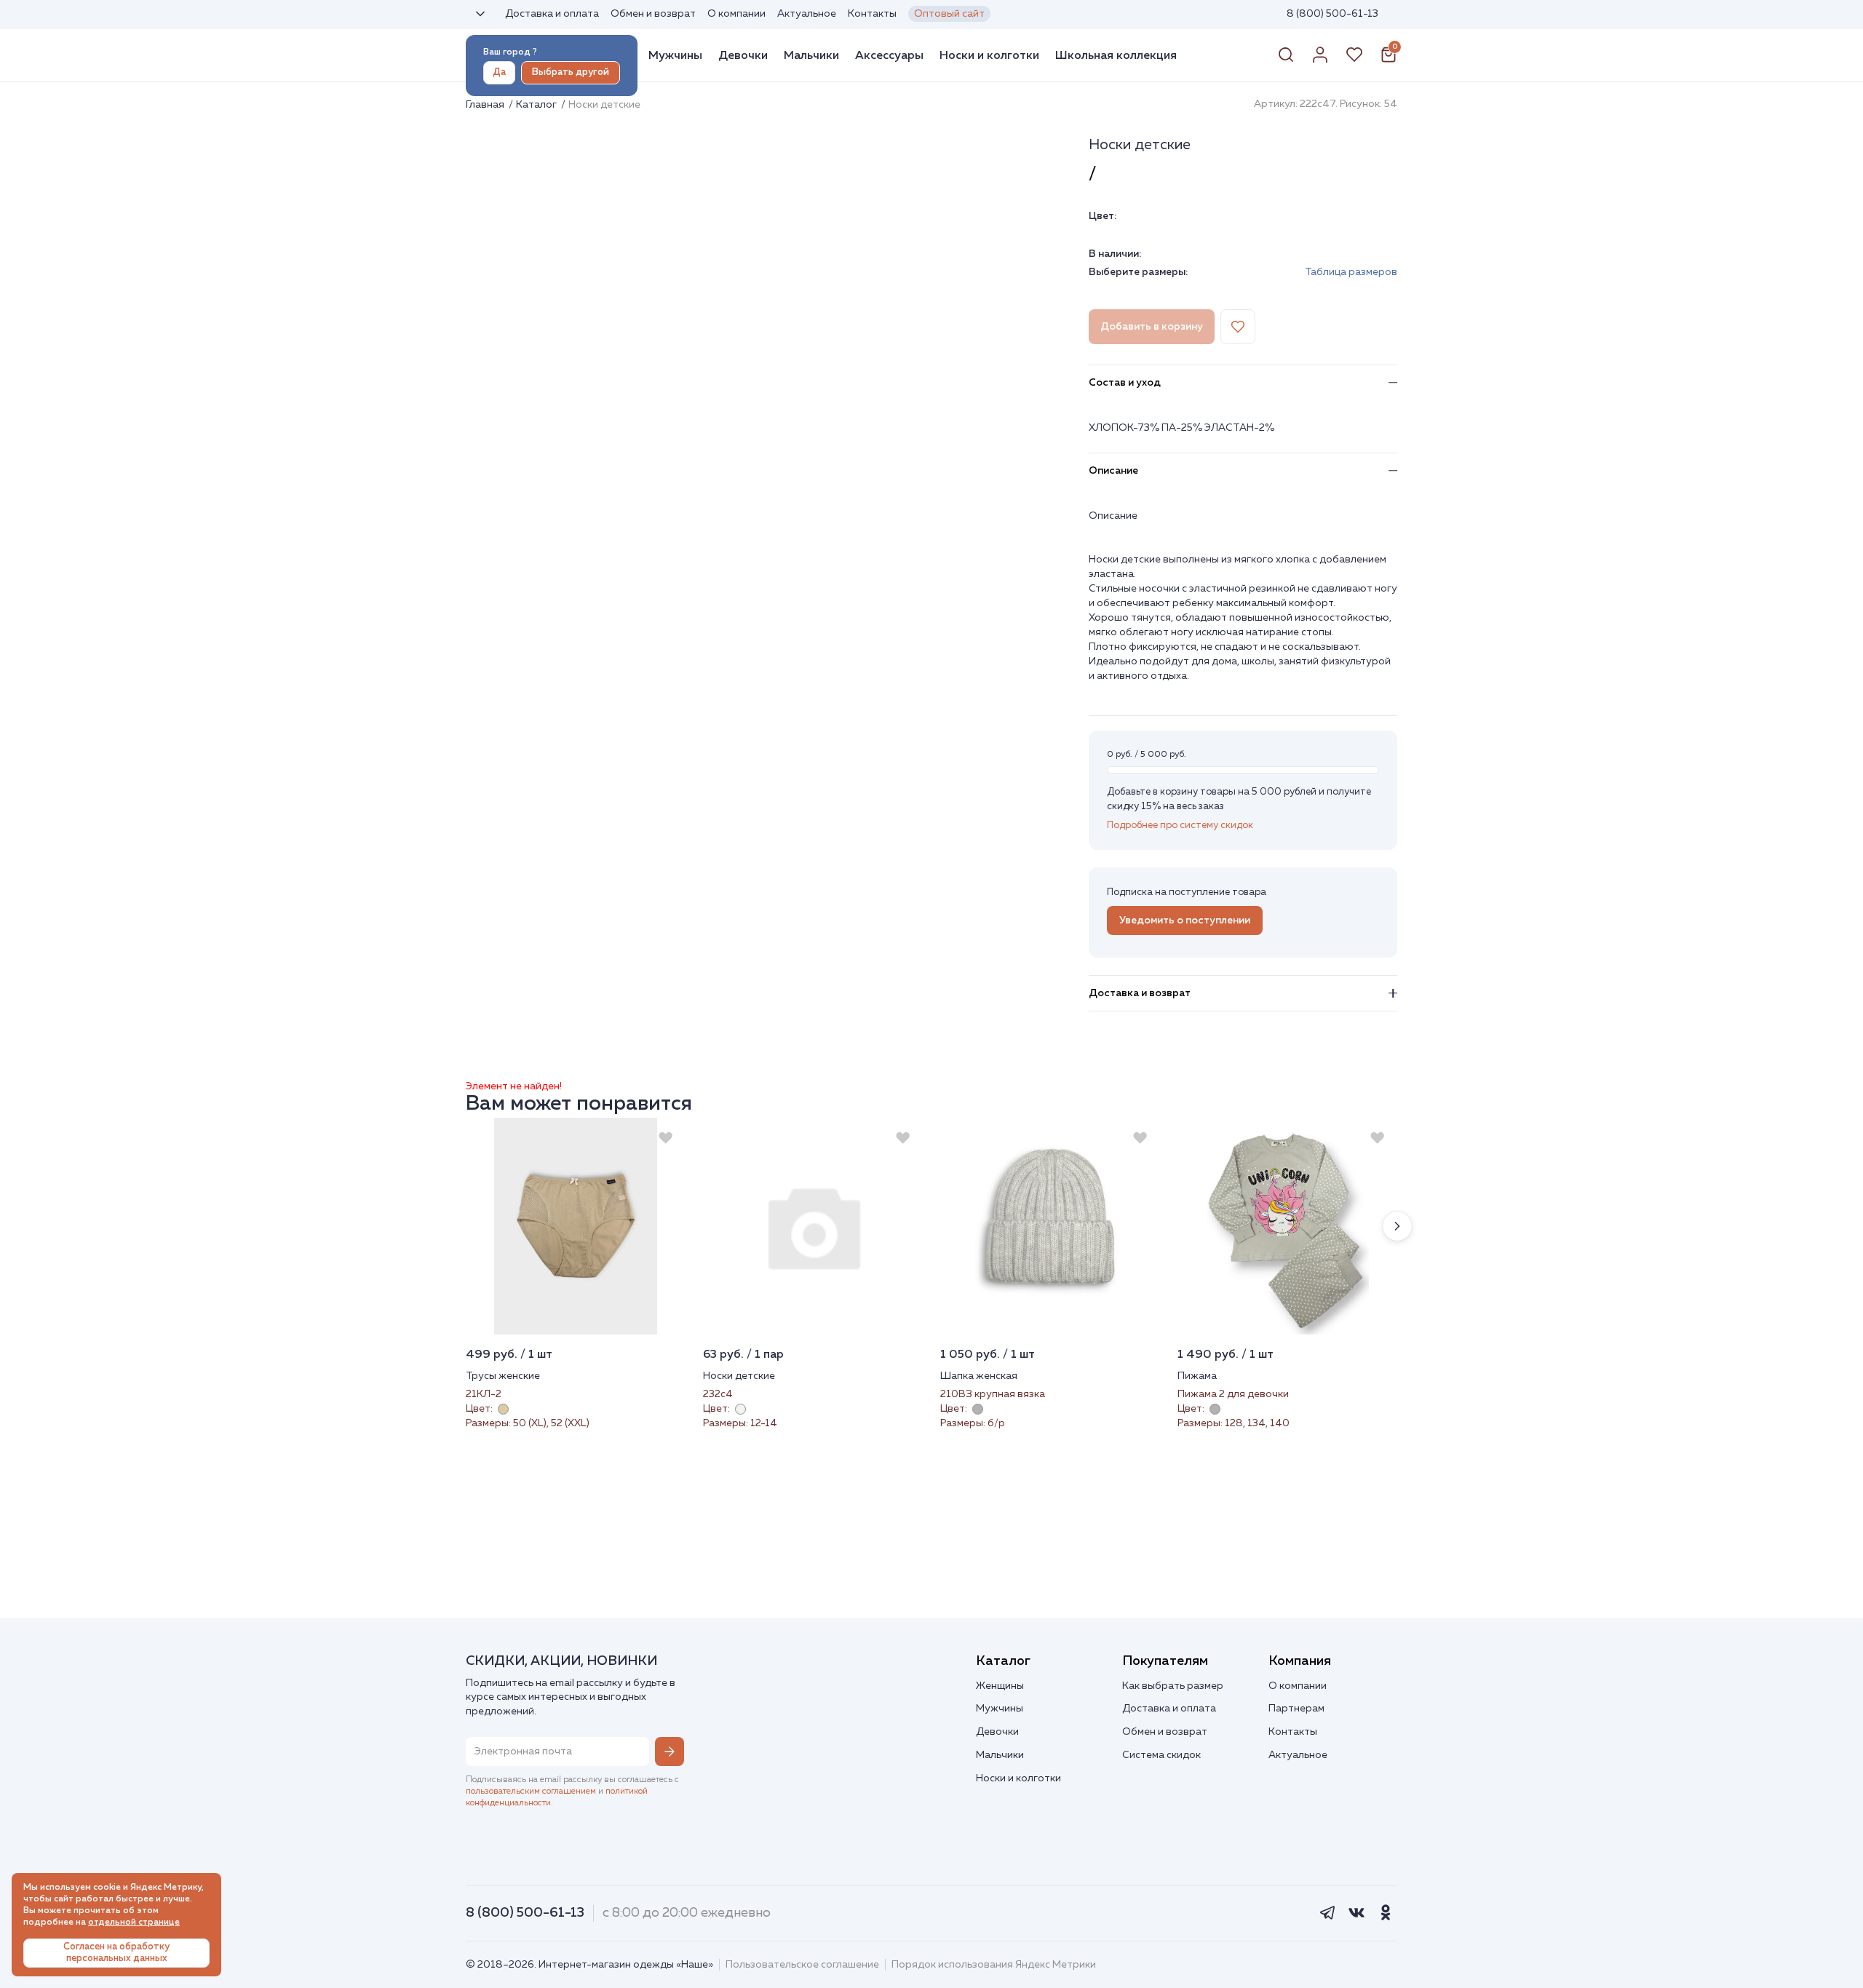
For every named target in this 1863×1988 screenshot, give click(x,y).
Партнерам (1296, 1709)
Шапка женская (979, 1376)
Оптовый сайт (949, 14)
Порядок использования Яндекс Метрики (994, 1965)
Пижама (1197, 1376)
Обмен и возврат (653, 14)
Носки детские (739, 1376)
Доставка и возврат (1140, 993)
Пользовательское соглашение (802, 1965)
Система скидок (1161, 1755)
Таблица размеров (1351, 272)
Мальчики (811, 55)
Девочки (743, 55)
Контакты (872, 14)
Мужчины (675, 55)
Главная (486, 105)
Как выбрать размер (1173, 1686)
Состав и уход (1125, 383)
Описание (1113, 471)
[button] (1397, 1226)
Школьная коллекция (1116, 55)
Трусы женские (503, 1376)
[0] (1389, 60)
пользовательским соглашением (531, 1792)
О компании (736, 14)
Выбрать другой (571, 72)
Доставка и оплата (552, 14)
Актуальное (807, 14)
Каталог (537, 105)
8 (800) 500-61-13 (1332, 14)
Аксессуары (889, 55)
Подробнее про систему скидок (1180, 826)
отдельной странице (134, 1923)
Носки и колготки (989, 55)
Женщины (1000, 1686)
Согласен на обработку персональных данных (116, 1953)
